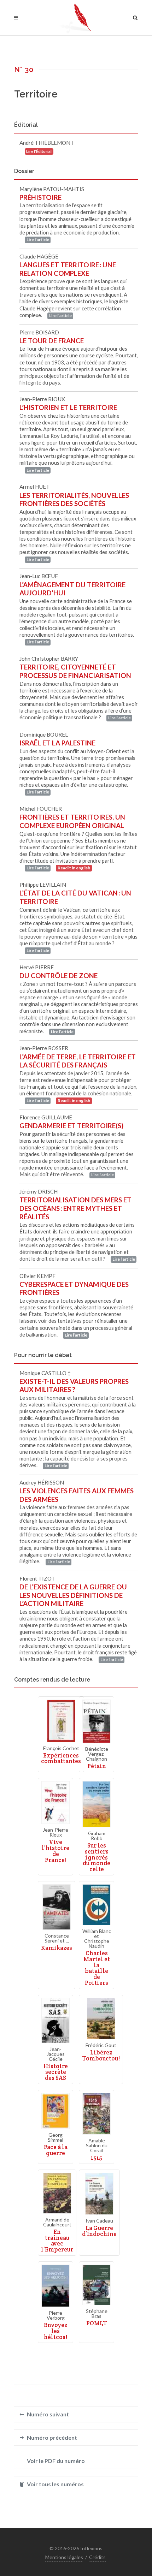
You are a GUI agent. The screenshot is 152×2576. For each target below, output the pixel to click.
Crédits (97, 2557)
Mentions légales (64, 2557)
